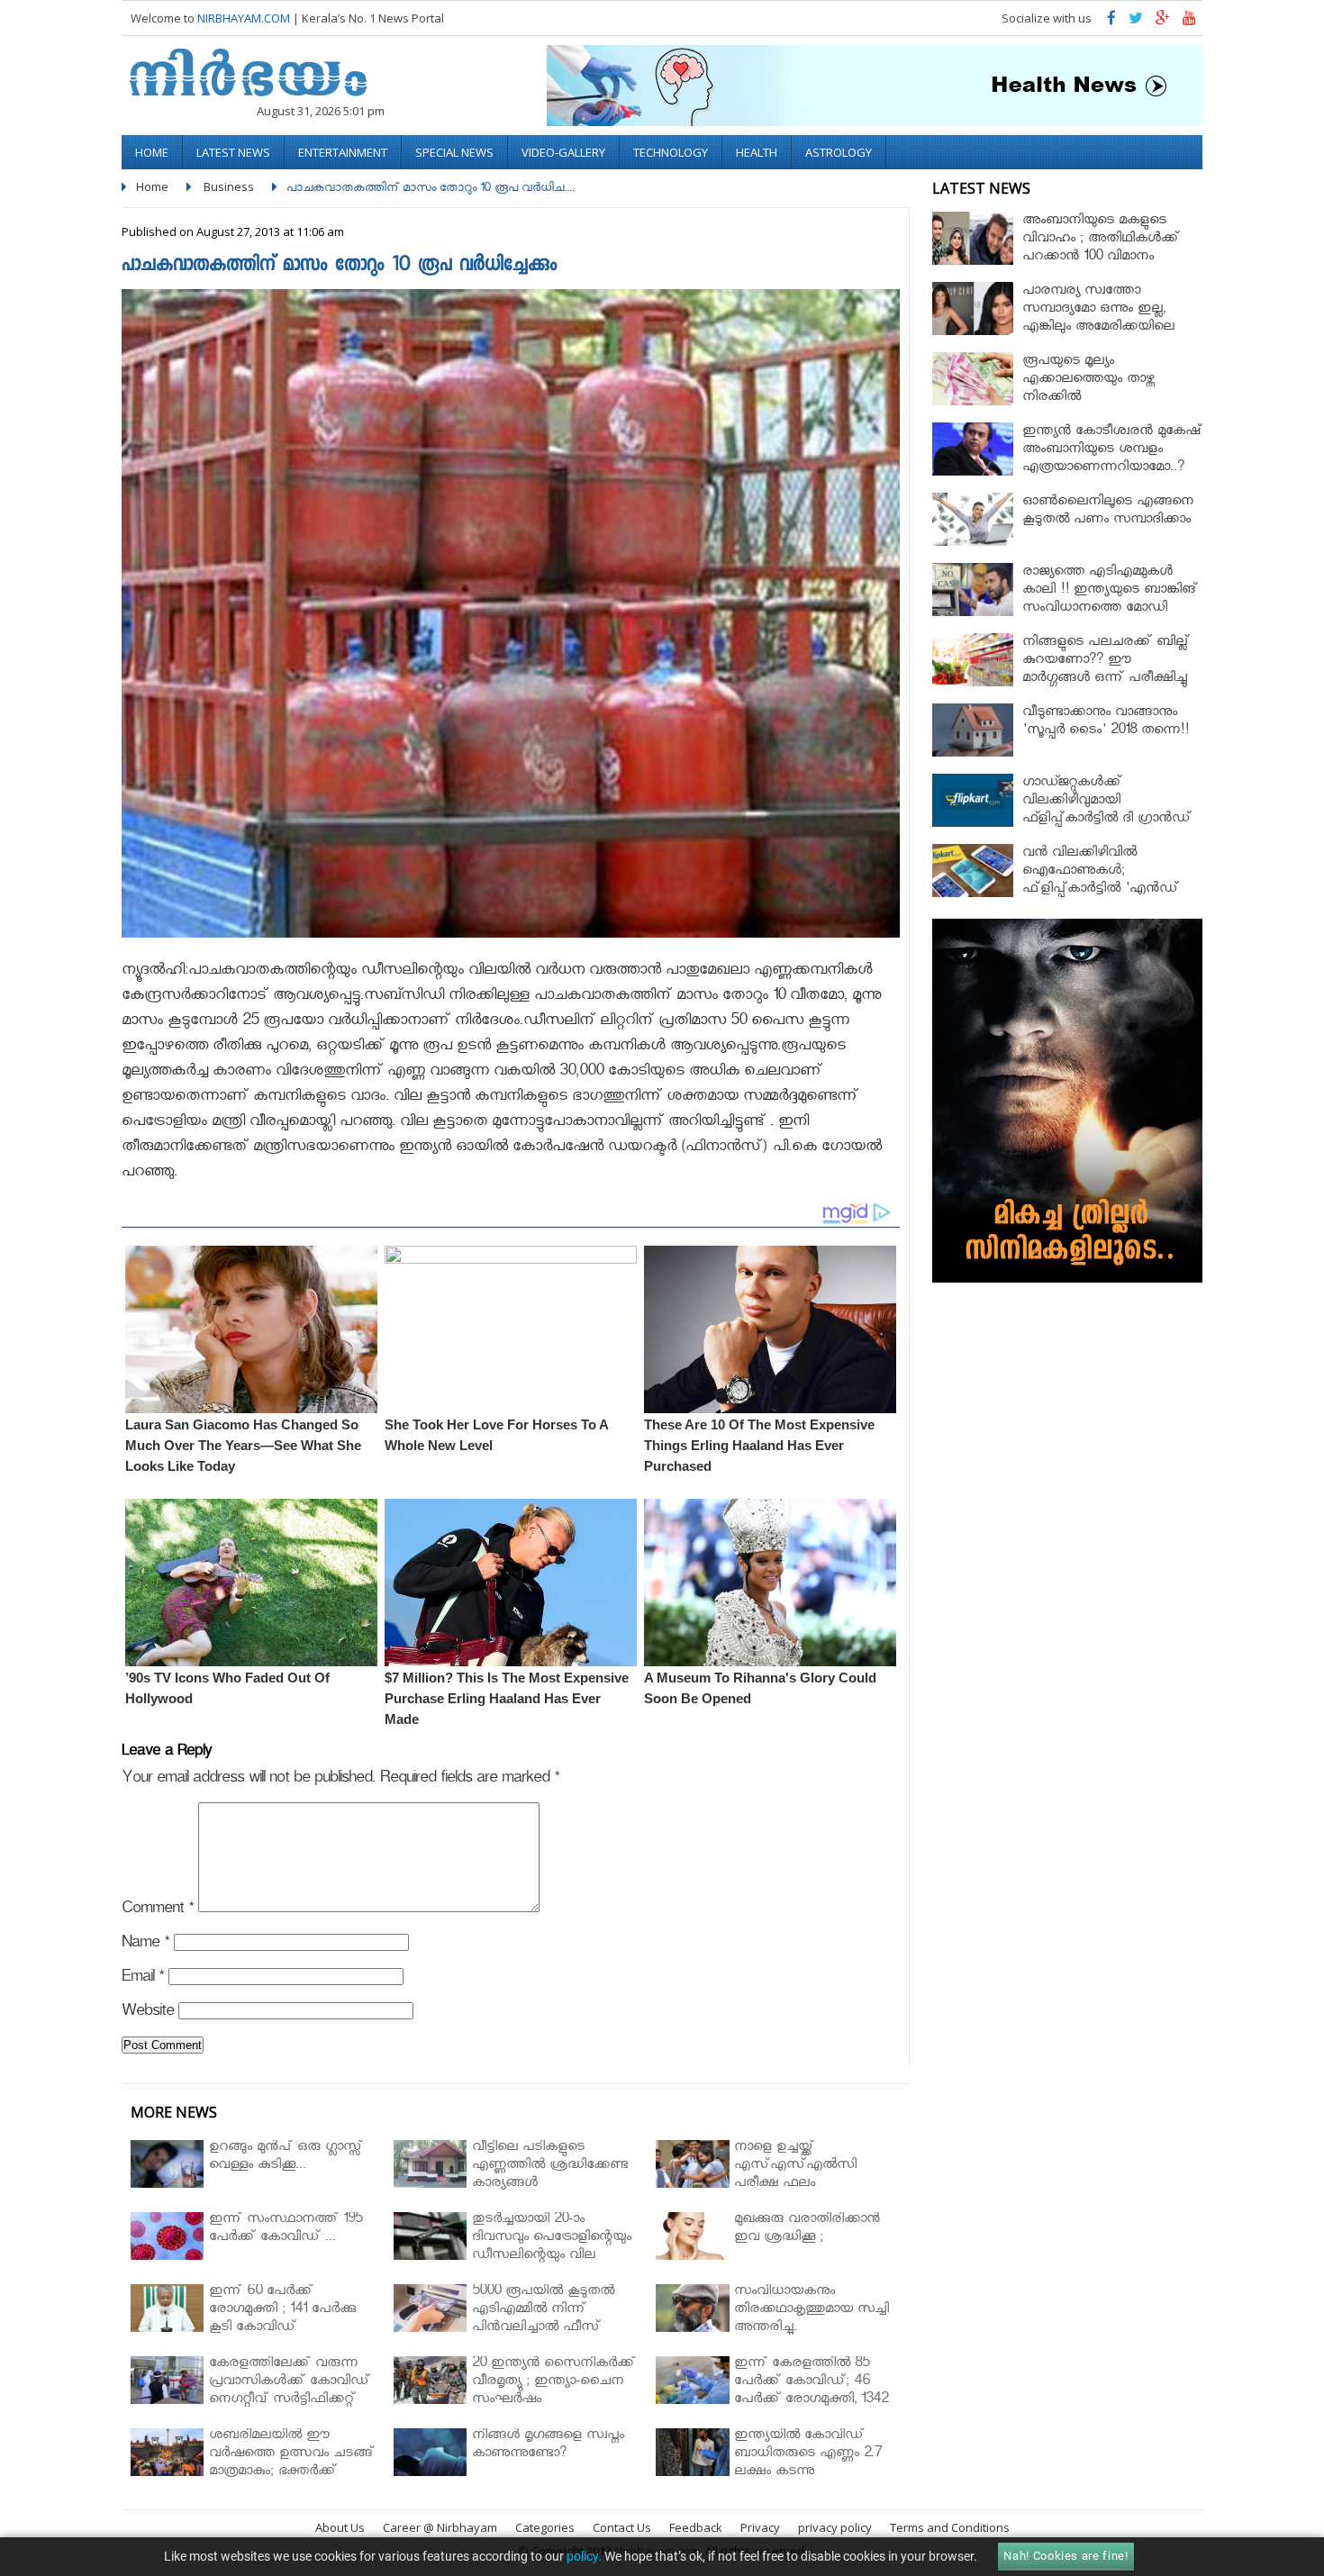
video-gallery (563, 152)
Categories (545, 2527)
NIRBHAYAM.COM (244, 18)
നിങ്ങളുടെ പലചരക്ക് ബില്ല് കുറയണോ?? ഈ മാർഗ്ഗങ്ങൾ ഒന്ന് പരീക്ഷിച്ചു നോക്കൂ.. (1106, 671)
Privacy (760, 2527)
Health (757, 152)
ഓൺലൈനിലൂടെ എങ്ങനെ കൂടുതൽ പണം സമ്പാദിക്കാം (1108, 512)
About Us (340, 2527)
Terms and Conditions (950, 2527)
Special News (454, 152)
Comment (158, 1911)
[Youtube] (1189, 22)
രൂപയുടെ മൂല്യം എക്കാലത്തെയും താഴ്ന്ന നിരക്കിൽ (1088, 381)
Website (148, 2014)
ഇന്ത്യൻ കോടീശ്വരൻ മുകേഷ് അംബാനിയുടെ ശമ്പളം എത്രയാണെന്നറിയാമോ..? (1112, 451)
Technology (671, 152)
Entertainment (343, 152)
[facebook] (1111, 22)
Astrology (839, 152)
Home (152, 152)
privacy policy (835, 2527)
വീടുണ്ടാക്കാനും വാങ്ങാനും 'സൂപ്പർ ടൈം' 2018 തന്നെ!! (1106, 723)
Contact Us (622, 2527)
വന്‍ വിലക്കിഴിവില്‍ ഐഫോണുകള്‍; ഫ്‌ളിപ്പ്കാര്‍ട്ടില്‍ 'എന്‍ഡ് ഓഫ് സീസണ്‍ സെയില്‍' (1102, 881)
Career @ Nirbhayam (440, 2527)
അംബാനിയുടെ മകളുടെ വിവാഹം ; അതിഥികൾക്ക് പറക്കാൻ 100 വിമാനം (1101, 240)
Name (145, 1945)
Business (229, 186)
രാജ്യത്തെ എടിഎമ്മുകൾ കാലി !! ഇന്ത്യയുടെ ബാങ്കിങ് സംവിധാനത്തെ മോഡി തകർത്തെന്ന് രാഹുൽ (1110, 600)
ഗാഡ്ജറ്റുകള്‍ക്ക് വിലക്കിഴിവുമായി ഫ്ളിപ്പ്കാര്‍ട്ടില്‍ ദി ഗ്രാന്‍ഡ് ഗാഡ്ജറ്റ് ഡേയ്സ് (1107, 811)
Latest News (233, 152)
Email (143, 1979)
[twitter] (1136, 22)
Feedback (696, 2527)
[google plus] (1163, 22)
